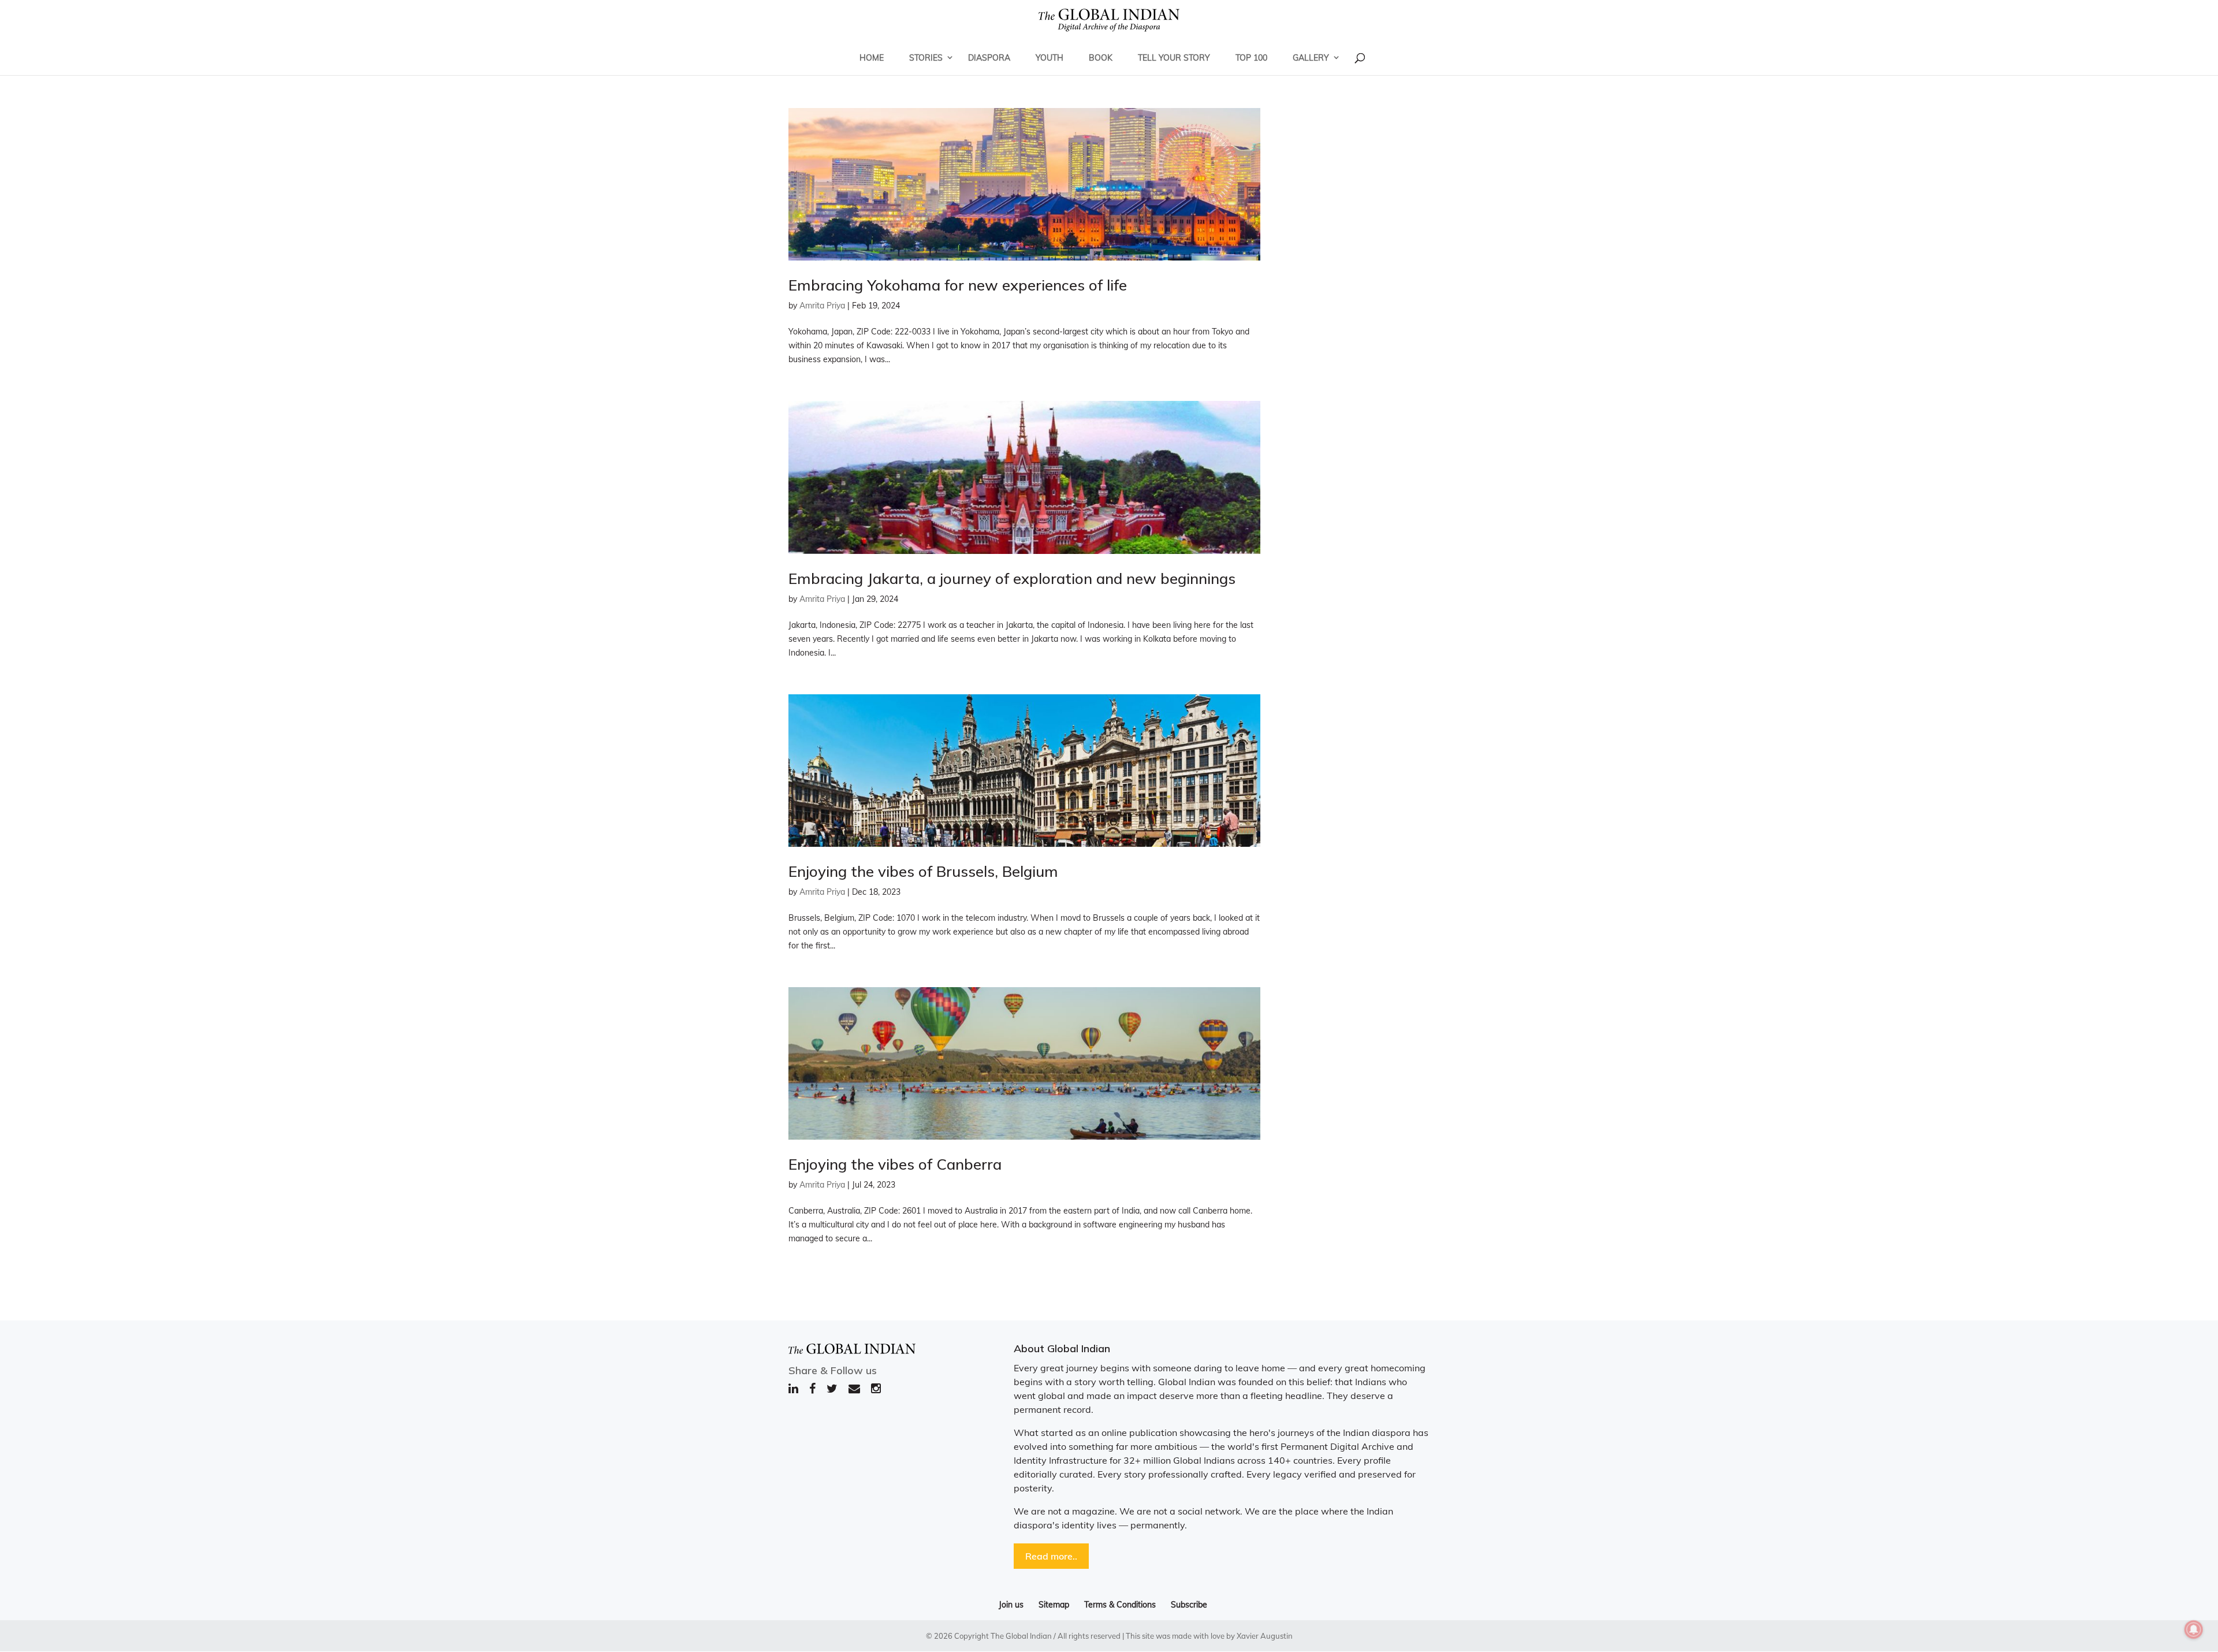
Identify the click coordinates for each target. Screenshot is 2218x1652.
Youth (1050, 58)
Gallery (1311, 58)
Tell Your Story (1174, 58)
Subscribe (1189, 1605)
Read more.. (1051, 1556)
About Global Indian (1062, 1348)
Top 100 (1251, 58)
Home (872, 58)
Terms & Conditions (1120, 1605)
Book (1101, 58)
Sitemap (1054, 1605)
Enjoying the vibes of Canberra (895, 1164)
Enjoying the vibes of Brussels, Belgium (923, 871)
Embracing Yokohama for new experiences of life (958, 285)
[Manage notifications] (2194, 1629)
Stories (926, 58)
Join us (1011, 1605)
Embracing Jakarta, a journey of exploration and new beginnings (1012, 578)
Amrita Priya (822, 306)
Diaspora (989, 58)
